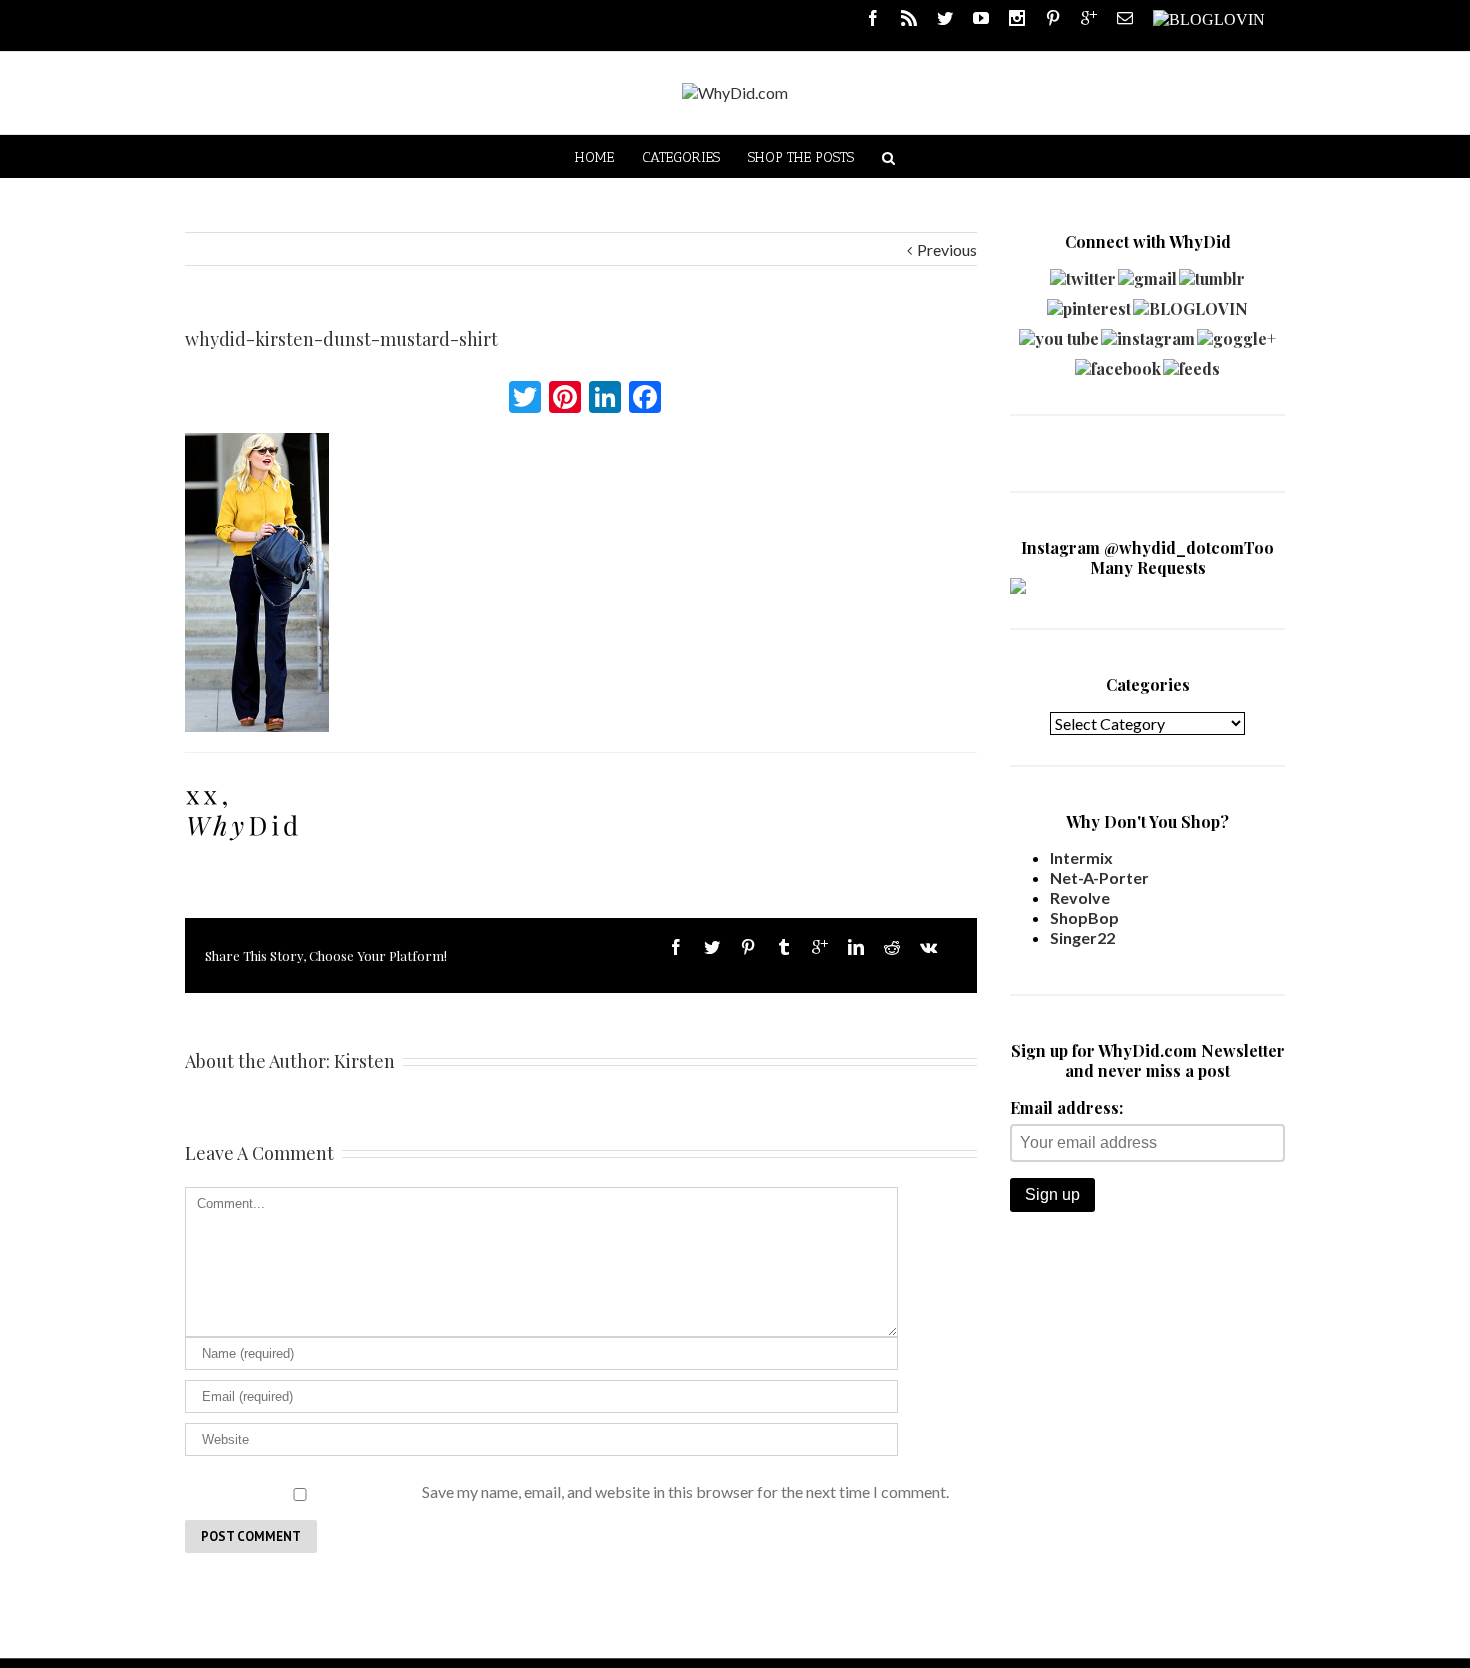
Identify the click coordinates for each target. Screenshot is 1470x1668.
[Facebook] (873, 18)
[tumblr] (1212, 273)
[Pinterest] (1053, 18)
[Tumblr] (784, 947)
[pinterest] (1089, 303)
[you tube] (1059, 333)
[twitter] (1083, 273)
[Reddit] (892, 947)
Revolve (1080, 897)
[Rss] (909, 18)
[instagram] (1148, 333)
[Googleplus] (1089, 18)
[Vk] (928, 947)
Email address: (1066, 1107)
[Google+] (820, 947)
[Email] (1125, 18)
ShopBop (1084, 917)
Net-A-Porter (1099, 877)
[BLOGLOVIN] (1209, 18)
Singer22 (1082, 937)
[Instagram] (1017, 18)
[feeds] (1191, 363)
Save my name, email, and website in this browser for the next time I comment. (685, 1491)
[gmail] (1147, 273)
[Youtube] (981, 18)
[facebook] (1118, 363)
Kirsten (364, 1061)
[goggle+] (1236, 333)
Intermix (1081, 857)
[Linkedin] (856, 947)
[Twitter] (945, 18)
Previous (947, 249)
